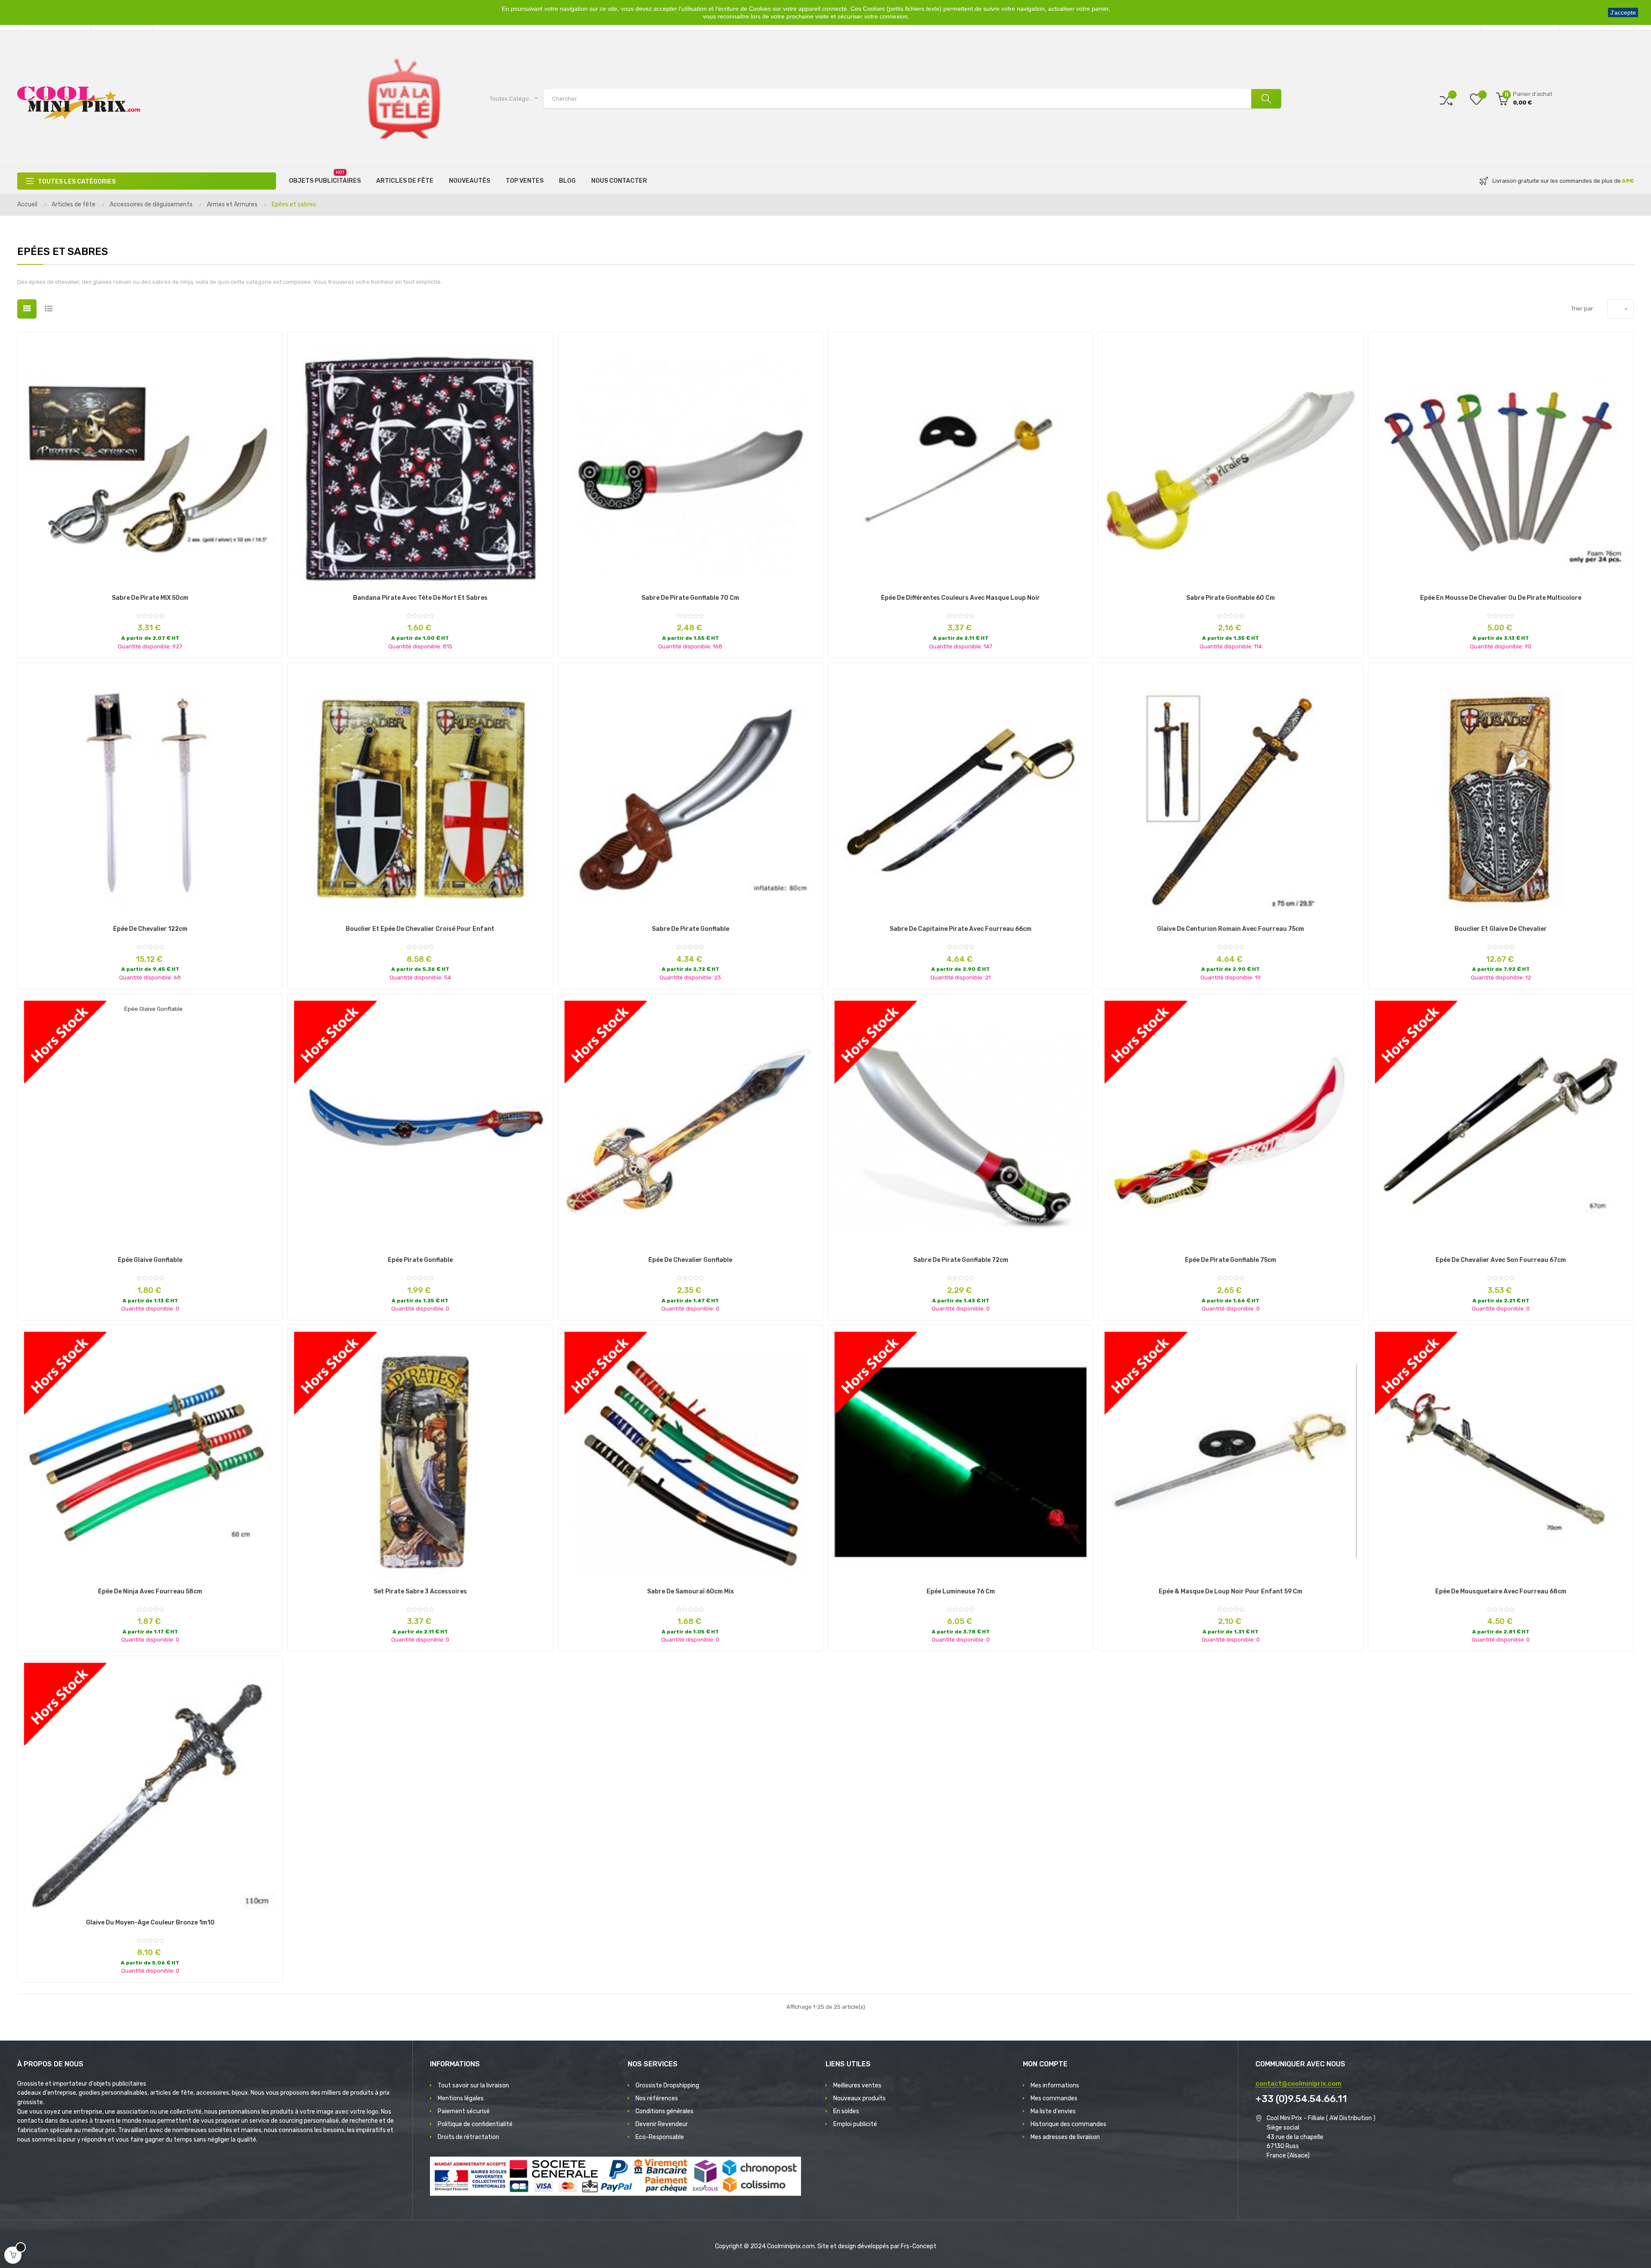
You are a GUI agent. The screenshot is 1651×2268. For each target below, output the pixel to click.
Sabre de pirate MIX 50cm (150, 598)
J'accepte (1623, 12)
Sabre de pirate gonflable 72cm (961, 1260)
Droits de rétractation (468, 2137)
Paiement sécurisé (464, 2111)
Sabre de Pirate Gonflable (690, 929)
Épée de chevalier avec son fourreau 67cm (1501, 1260)
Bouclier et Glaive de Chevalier (1501, 929)
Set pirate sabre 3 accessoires (420, 1592)
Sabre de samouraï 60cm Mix (690, 1592)
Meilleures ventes (857, 2085)
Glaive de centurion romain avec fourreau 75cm (1231, 929)
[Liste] (48, 309)
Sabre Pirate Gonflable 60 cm (1231, 598)
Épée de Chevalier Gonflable (690, 1260)
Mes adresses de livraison (1065, 2137)
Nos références (657, 2098)
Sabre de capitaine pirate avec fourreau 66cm (961, 929)
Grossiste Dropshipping (667, 2085)
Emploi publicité (855, 2124)
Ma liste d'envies (1053, 2111)
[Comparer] (1446, 99)
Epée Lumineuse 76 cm (961, 1592)
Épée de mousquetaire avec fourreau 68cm (1501, 1592)
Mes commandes (1054, 2098)
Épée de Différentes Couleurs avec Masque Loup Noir (961, 598)
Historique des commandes (1068, 2124)
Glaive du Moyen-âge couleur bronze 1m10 (150, 1923)
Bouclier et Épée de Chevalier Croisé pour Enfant (420, 929)
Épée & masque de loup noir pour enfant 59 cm (1231, 1592)
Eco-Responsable (660, 2137)
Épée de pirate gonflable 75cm (1231, 1260)
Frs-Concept (919, 2246)
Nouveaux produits (859, 2098)
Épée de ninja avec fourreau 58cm (150, 1592)
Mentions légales (461, 2098)
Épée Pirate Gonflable (420, 1260)
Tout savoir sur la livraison (473, 2085)
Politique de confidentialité (475, 2124)
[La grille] (27, 309)
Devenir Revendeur (662, 2124)
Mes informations (1055, 2085)
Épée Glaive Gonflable (150, 1260)
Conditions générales (664, 2111)
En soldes (846, 2111)
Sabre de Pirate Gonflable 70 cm (690, 598)
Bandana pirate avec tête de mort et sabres (420, 598)
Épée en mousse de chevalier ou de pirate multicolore (1501, 598)
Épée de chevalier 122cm (150, 929)
